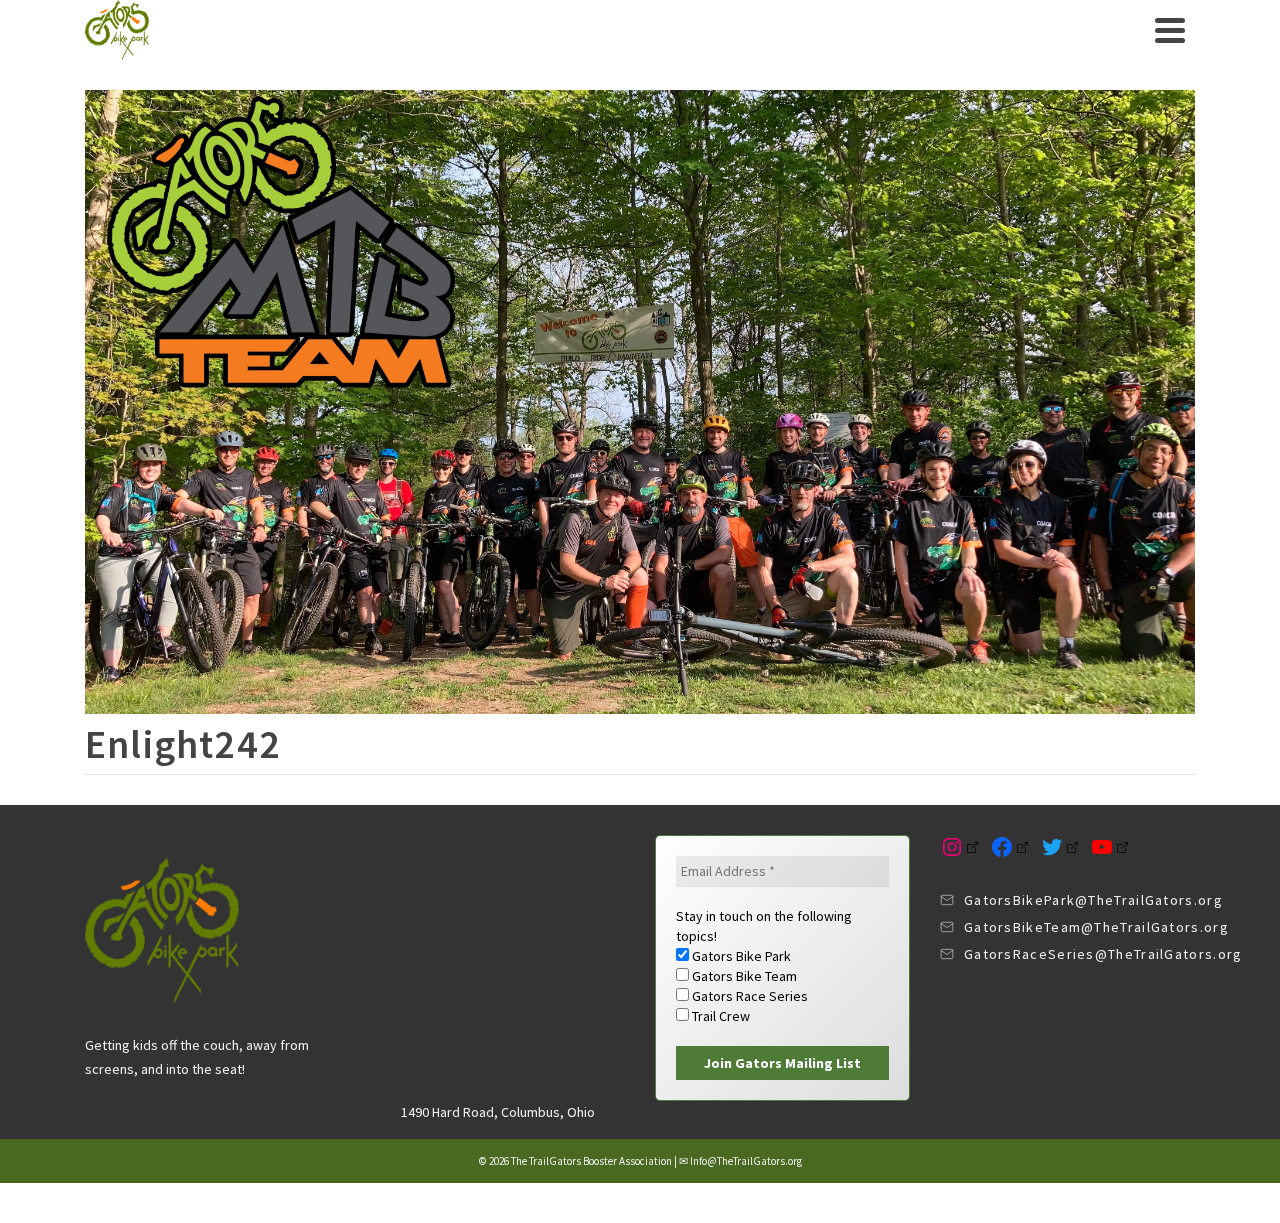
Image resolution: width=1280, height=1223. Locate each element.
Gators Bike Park (740, 956)
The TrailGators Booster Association (591, 1161)
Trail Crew (719, 1016)
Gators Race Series (748, 996)
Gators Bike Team (743, 976)
